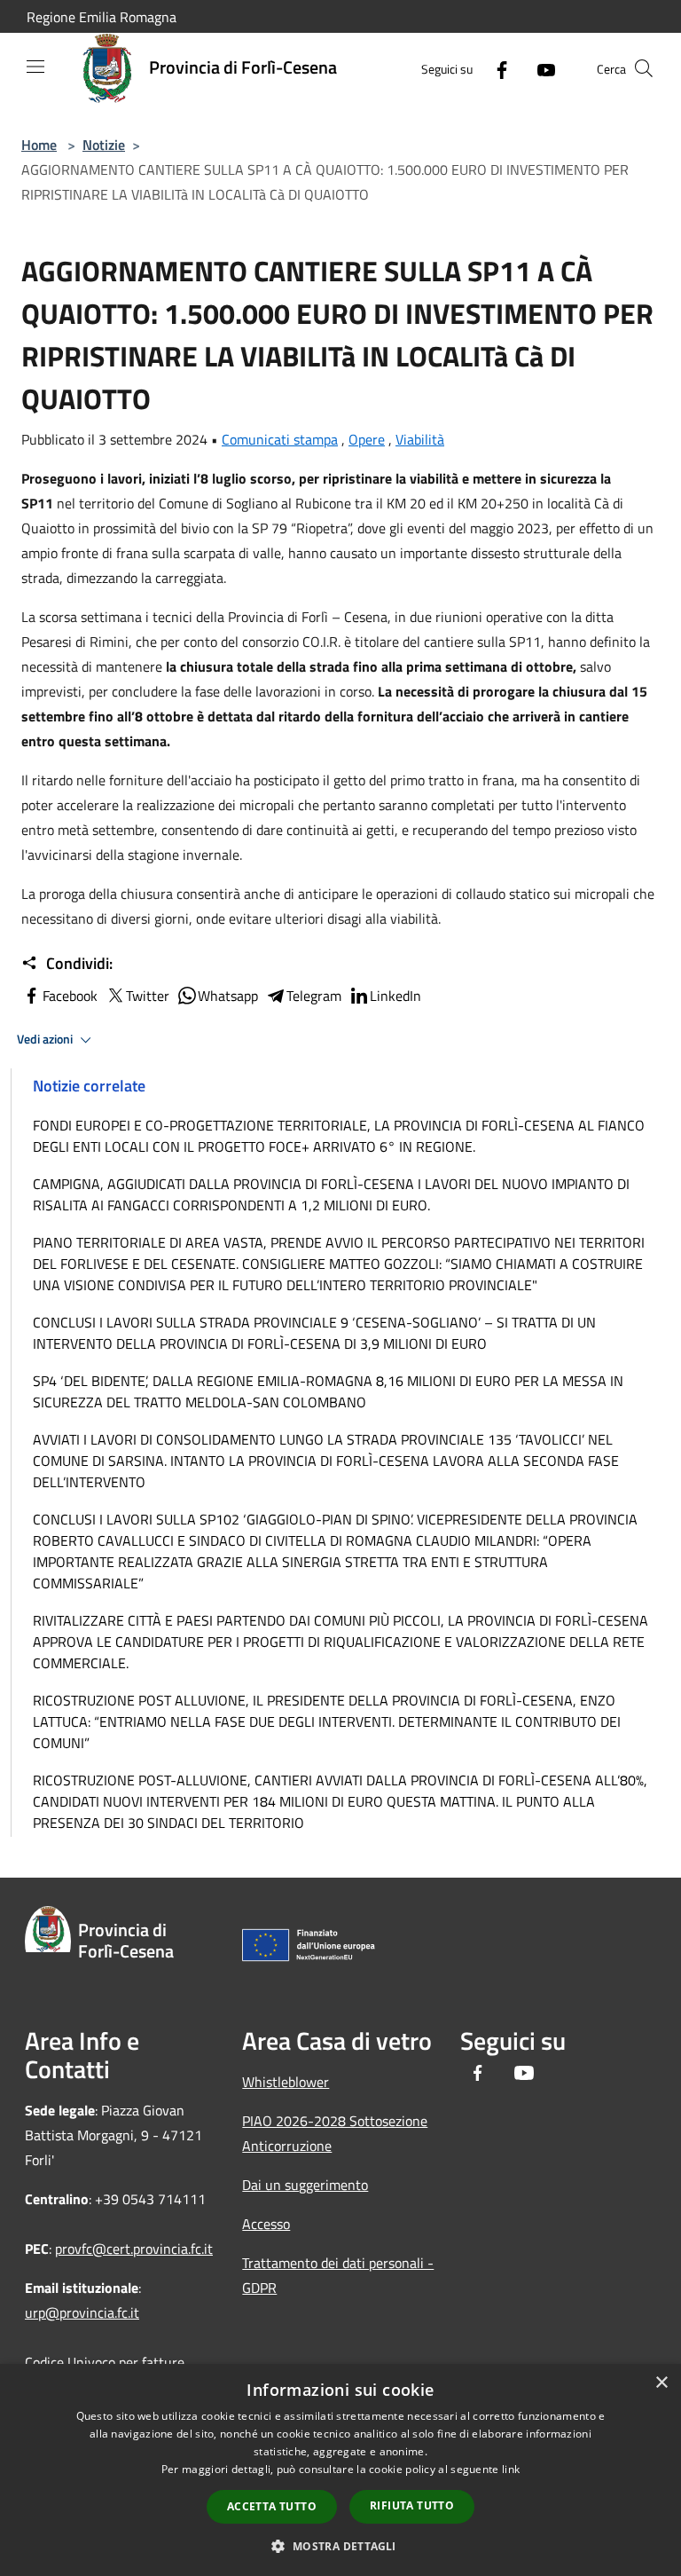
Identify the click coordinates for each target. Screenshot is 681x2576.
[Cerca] (644, 68)
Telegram (314, 996)
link (511, 2469)
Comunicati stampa (280, 439)
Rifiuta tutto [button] (412, 2505)
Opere (367, 439)
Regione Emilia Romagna (102, 17)
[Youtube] (539, 68)
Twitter (148, 996)
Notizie (104, 145)
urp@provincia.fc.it (82, 2312)
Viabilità (420, 439)
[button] (340, 2546)
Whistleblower (286, 2082)
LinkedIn (395, 996)
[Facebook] (495, 68)
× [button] (661, 2383)
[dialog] (340, 2470)
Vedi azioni (46, 1039)
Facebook (70, 996)
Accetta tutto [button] (272, 2506)
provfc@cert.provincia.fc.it (134, 2249)
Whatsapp (228, 996)
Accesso (266, 2224)
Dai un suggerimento (305, 2185)
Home (39, 145)
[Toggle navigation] (35, 67)
